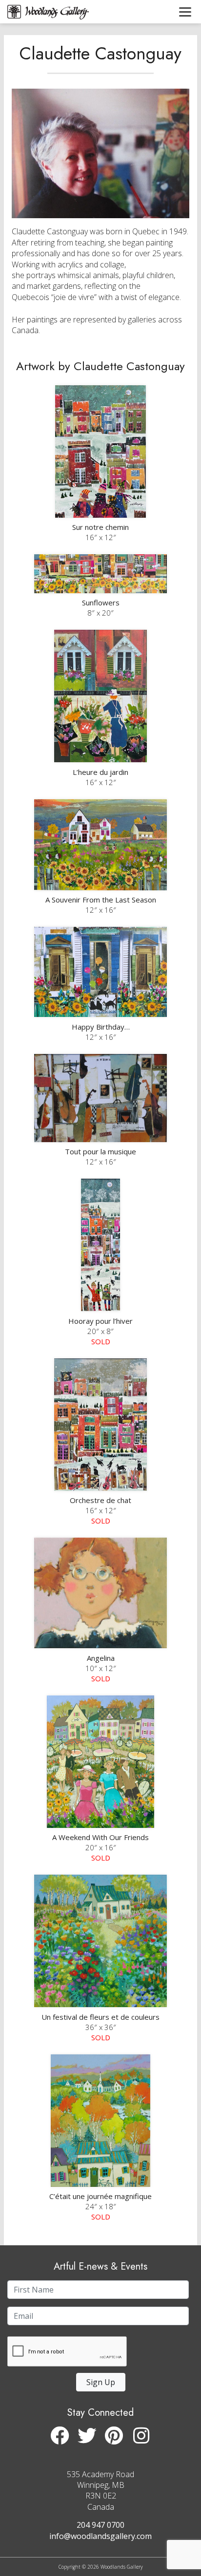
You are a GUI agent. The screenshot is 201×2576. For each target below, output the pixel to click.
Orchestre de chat (100, 1500)
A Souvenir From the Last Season (101, 900)
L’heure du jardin (100, 772)
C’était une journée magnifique (100, 2196)
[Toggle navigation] (185, 12)
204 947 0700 (100, 2525)
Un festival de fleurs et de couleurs (100, 2017)
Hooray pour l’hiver (100, 1321)
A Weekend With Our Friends (100, 1837)
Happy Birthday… (101, 1027)
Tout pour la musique (100, 1151)
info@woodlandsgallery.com (100, 2536)
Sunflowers (101, 602)
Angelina (101, 1658)
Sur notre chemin (100, 527)
